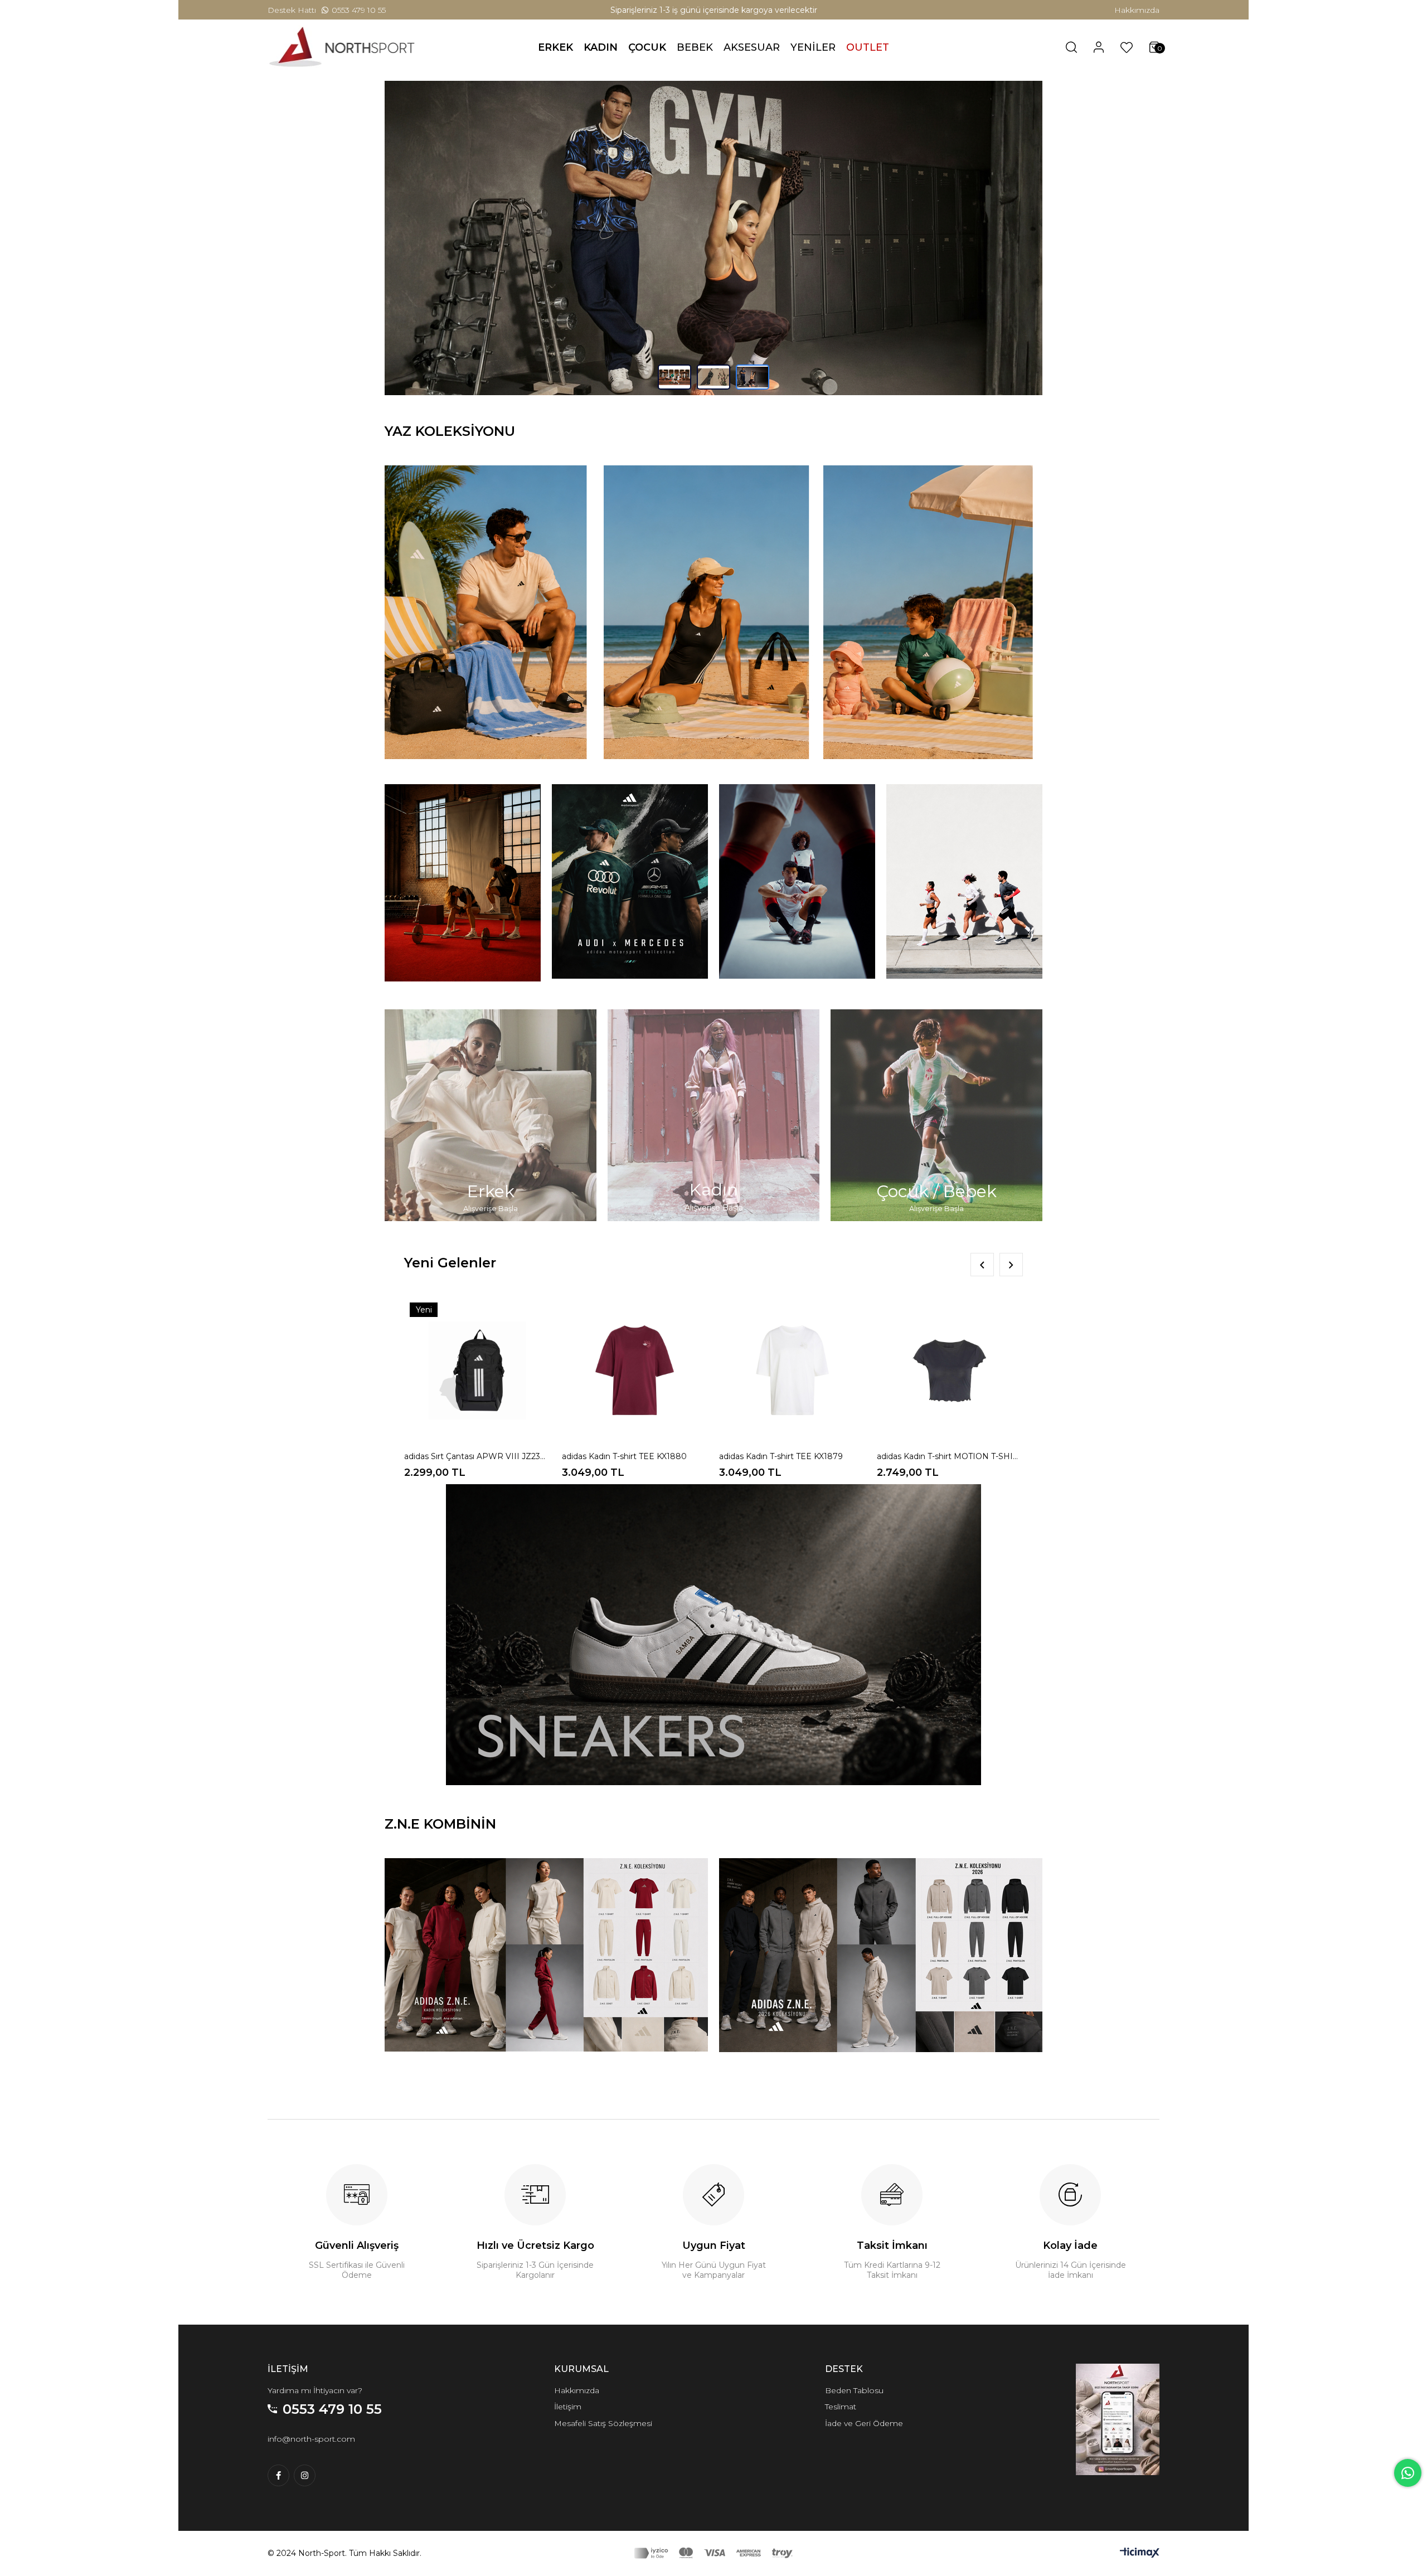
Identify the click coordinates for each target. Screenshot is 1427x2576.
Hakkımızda (1137, 10)
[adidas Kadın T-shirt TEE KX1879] (792, 1385)
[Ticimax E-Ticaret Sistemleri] (1140, 2570)
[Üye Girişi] (1099, 47)
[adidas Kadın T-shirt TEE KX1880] (635, 1385)
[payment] (713, 2568)
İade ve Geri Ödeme (864, 2438)
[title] (713, 245)
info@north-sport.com (311, 2453)
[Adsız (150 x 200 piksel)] (1118, 2434)
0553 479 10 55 (359, 10)
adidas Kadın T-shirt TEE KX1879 (781, 1471)
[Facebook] (278, 2490)
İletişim (568, 2421)
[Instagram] (305, 2490)
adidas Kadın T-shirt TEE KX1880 (624, 1471)
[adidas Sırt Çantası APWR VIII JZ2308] (477, 1385)
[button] (674, 392)
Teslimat (841, 2421)
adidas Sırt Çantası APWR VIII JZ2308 (477, 1471)
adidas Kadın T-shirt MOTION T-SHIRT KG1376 (950, 1471)
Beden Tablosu (854, 2405)
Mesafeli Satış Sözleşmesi (603, 2438)
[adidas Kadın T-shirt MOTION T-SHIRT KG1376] (950, 1385)
